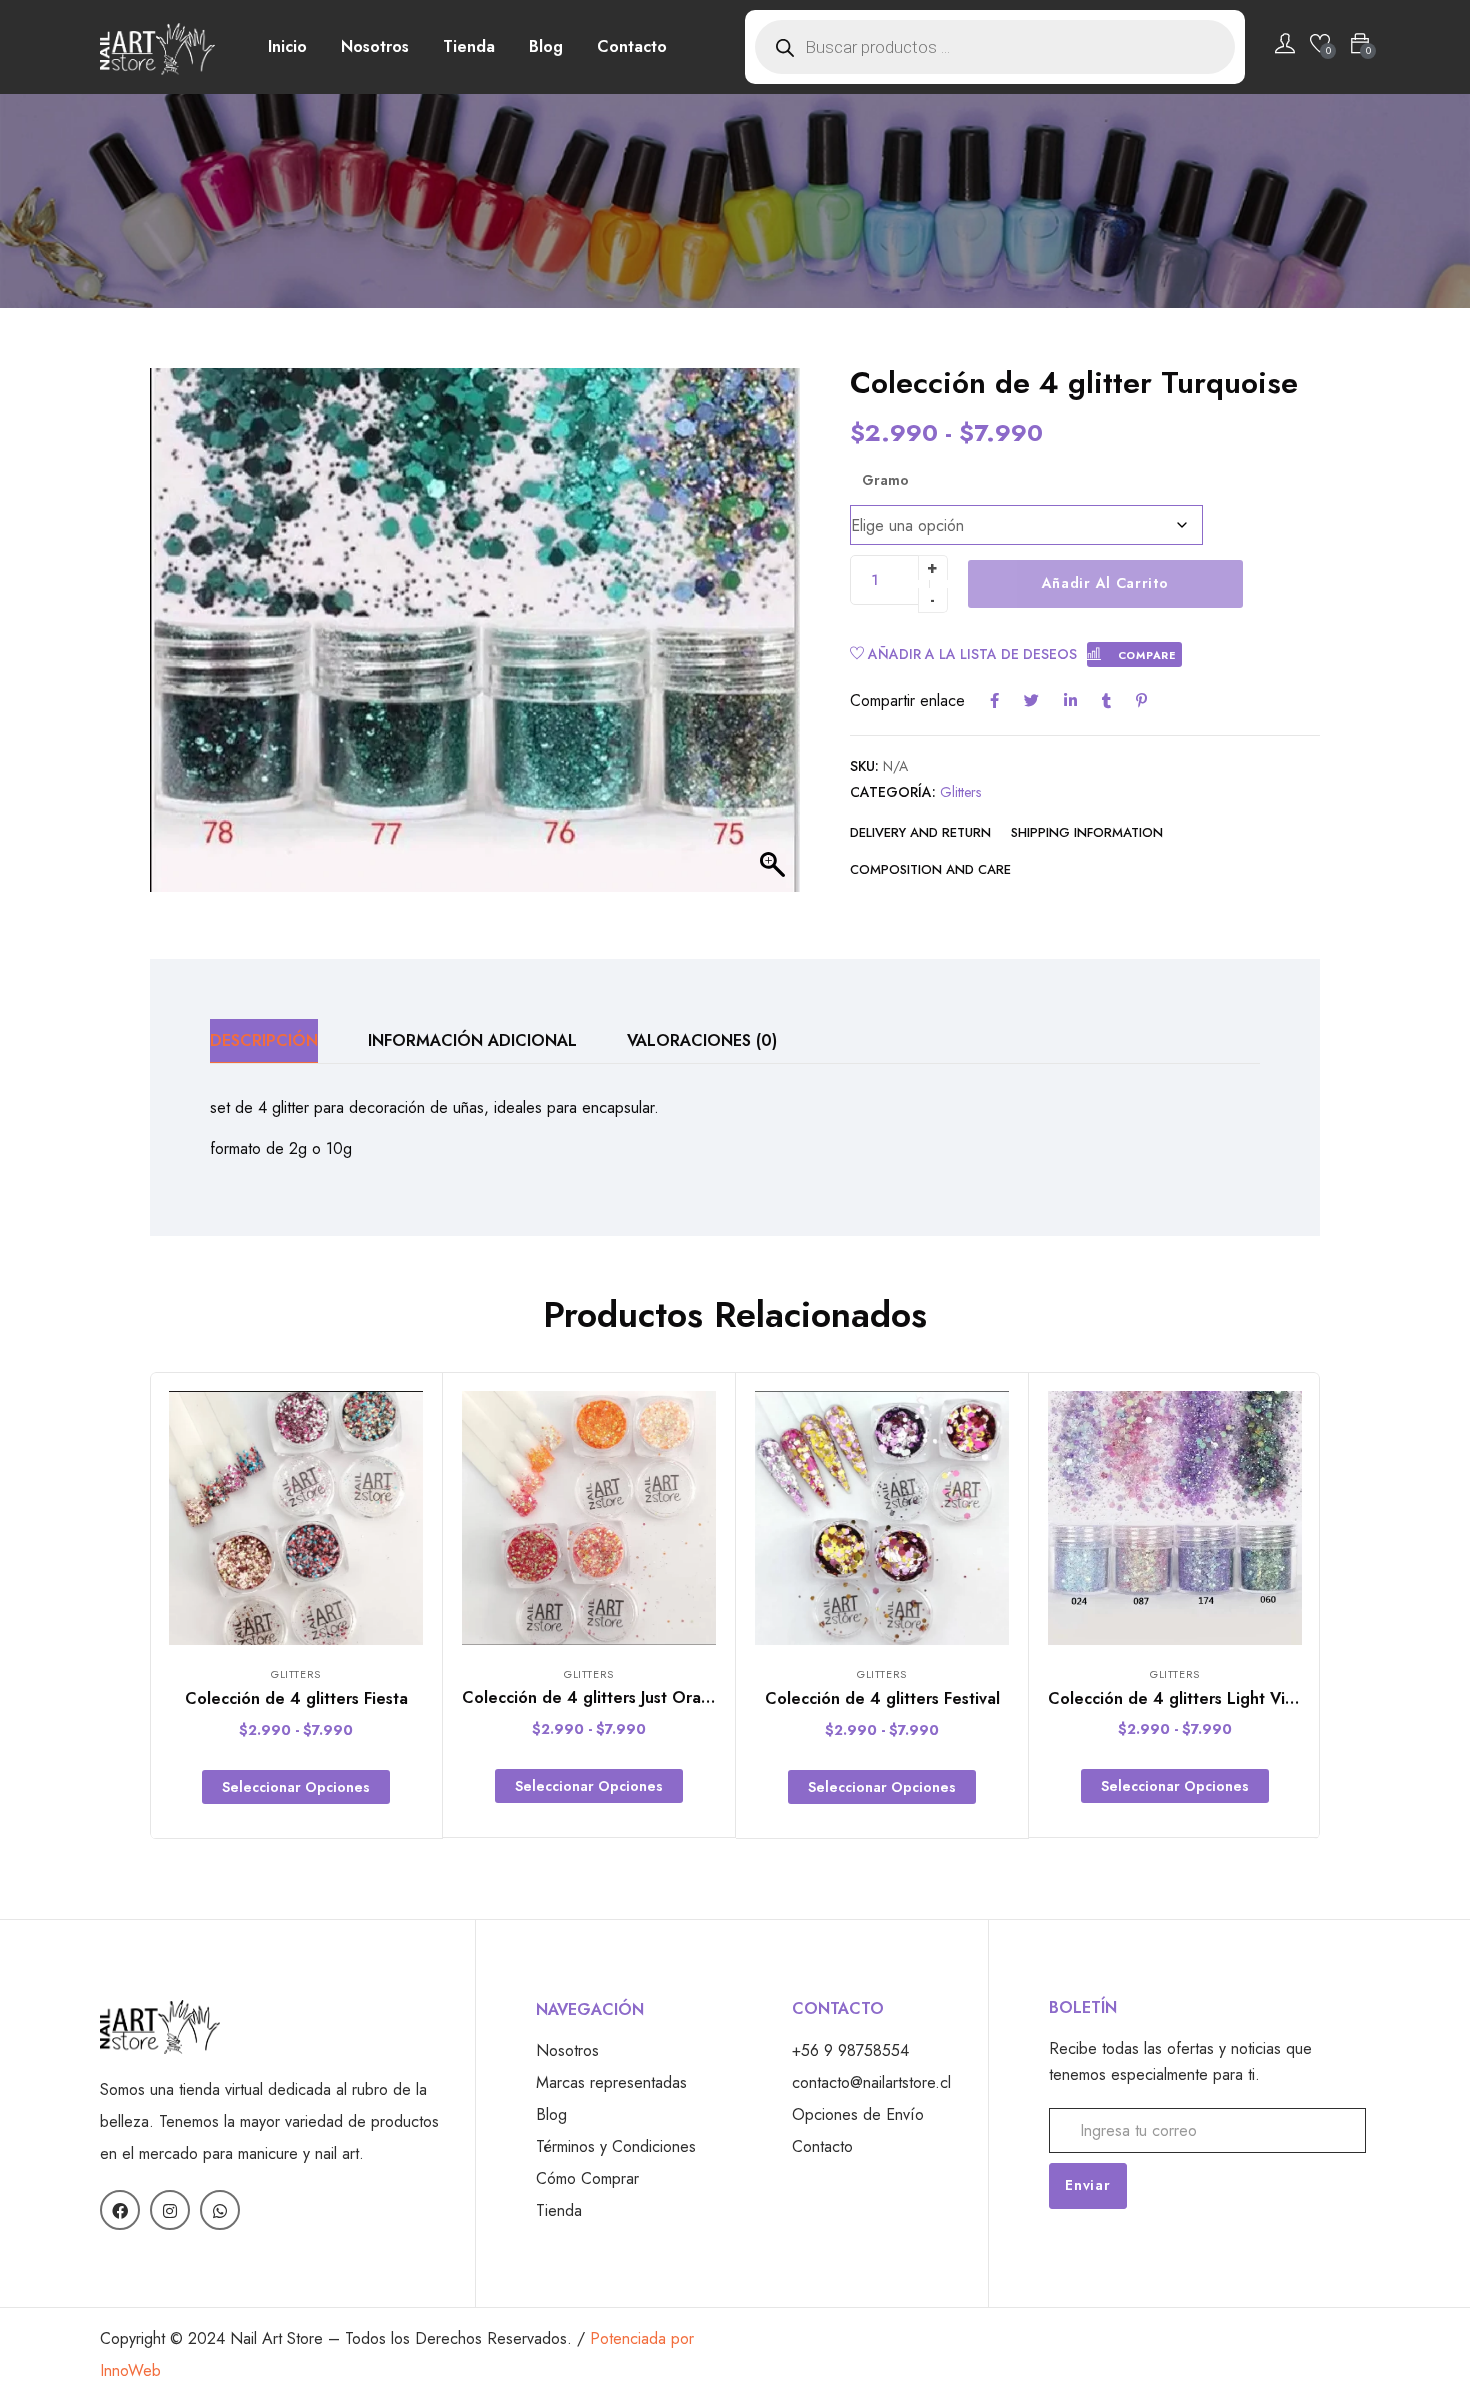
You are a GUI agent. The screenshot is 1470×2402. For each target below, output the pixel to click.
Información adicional (472, 1040)
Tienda (469, 46)
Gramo (885, 480)
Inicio (287, 46)
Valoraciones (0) (702, 1040)
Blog (546, 46)
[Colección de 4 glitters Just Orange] (589, 1518)
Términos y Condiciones (616, 2146)
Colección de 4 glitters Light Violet (1181, 1698)
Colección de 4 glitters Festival (882, 1698)
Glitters (960, 792)
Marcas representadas (611, 2082)
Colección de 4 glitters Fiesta (296, 1698)
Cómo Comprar (587, 2178)
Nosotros (375, 46)
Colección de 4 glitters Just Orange (596, 1697)
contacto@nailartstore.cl (871, 2082)
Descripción (264, 1040)
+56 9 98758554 (850, 2050)
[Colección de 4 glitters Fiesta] (296, 1518)
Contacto (632, 46)
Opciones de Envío (858, 2114)
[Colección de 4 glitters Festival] (882, 1518)
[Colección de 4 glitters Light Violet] (1175, 1518)
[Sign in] (1285, 47)
